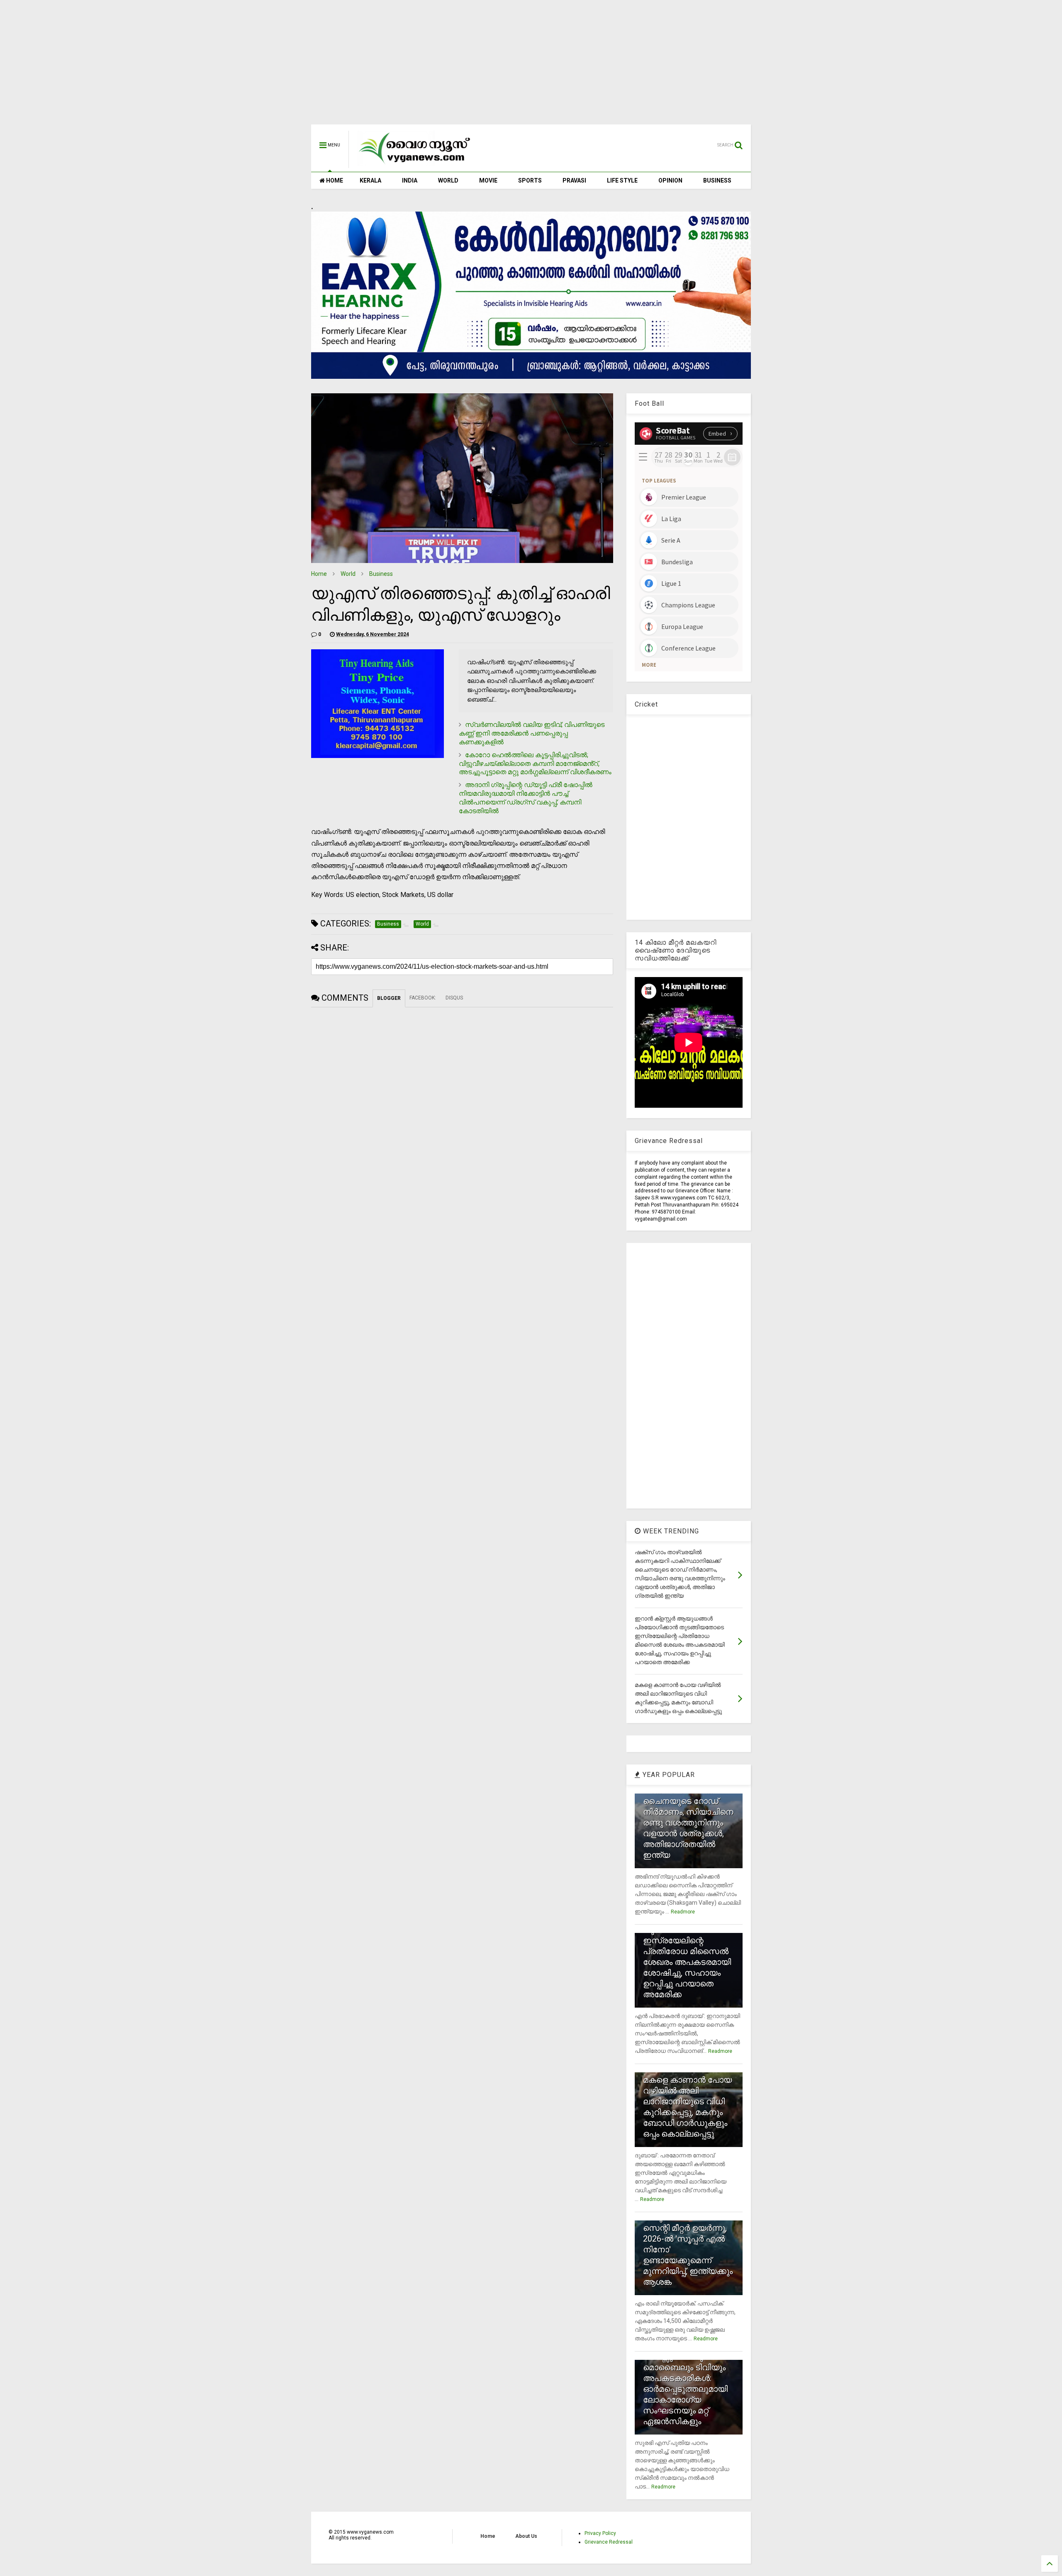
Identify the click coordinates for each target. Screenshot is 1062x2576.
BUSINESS (717, 180)
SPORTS (530, 180)
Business (381, 574)
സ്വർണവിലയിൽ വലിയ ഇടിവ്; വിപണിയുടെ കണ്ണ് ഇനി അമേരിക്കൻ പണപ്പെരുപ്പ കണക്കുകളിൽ (532, 733)
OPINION (670, 180)
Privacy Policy (600, 2533)
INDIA (410, 180)
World (348, 574)
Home (319, 574)
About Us (526, 2536)
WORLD (448, 180)
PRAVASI (574, 180)
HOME (334, 180)
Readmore (683, 1912)
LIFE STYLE (622, 180)
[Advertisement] (531, 66)
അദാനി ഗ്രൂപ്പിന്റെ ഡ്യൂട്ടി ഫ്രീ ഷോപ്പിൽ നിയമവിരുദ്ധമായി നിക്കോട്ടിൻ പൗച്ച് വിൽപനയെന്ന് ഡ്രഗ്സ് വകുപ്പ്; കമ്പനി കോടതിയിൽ (526, 798)
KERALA (370, 180)
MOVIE (488, 180)
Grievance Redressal (609, 2542)
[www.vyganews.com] (415, 164)
